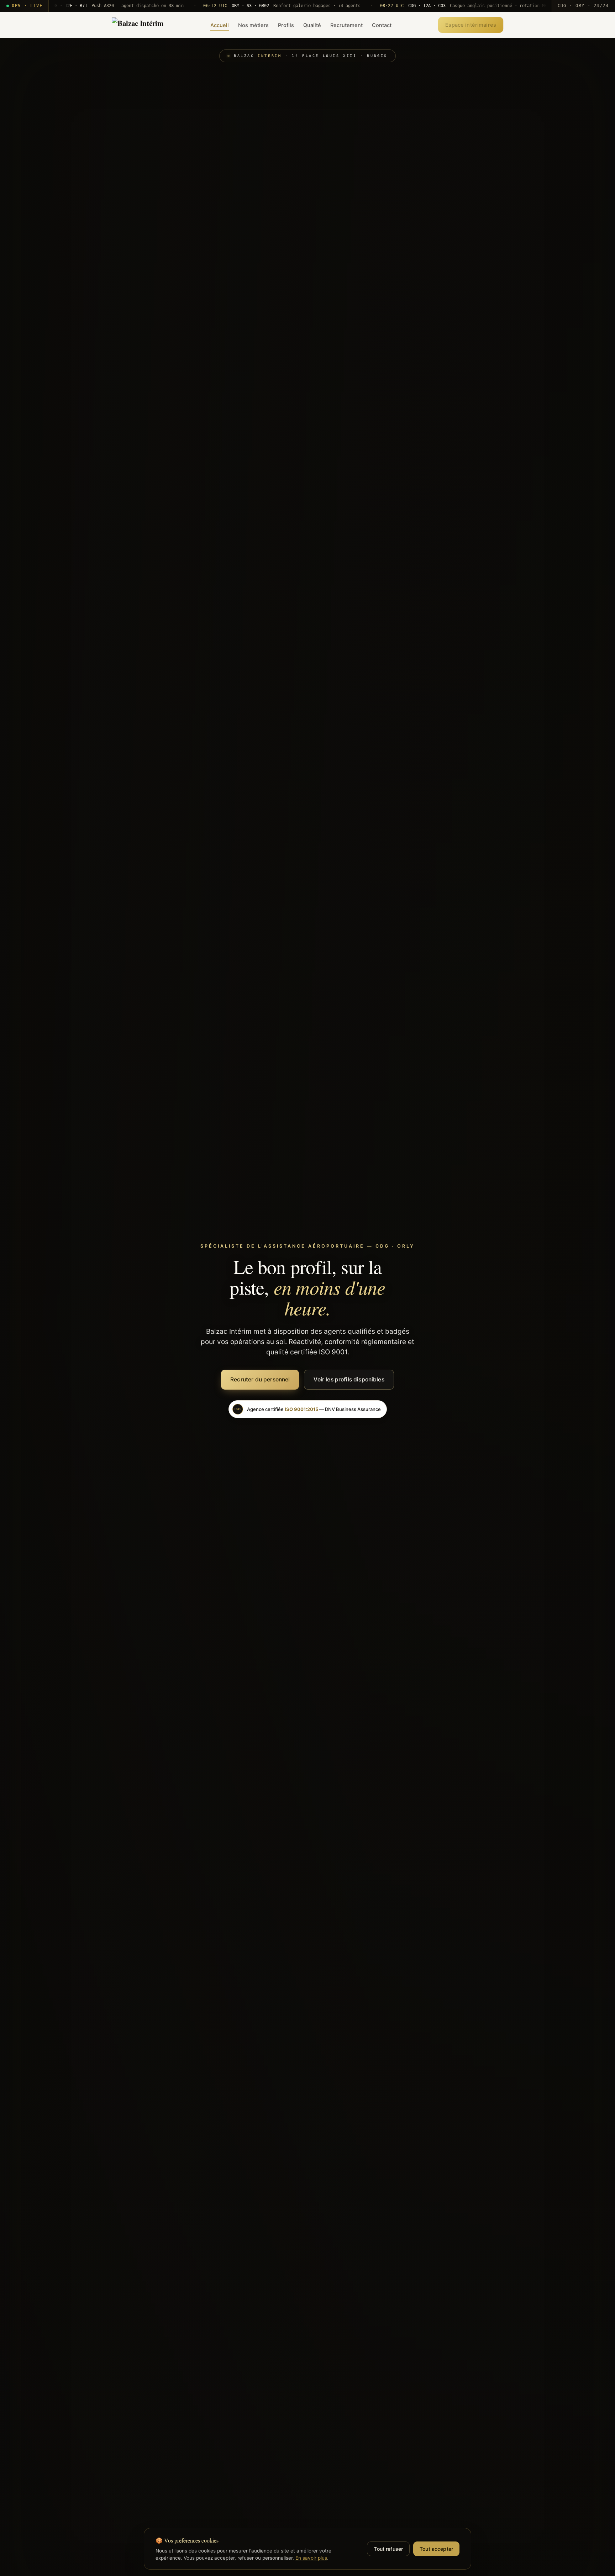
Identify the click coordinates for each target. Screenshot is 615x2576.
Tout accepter (436, 2549)
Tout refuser (388, 2549)
